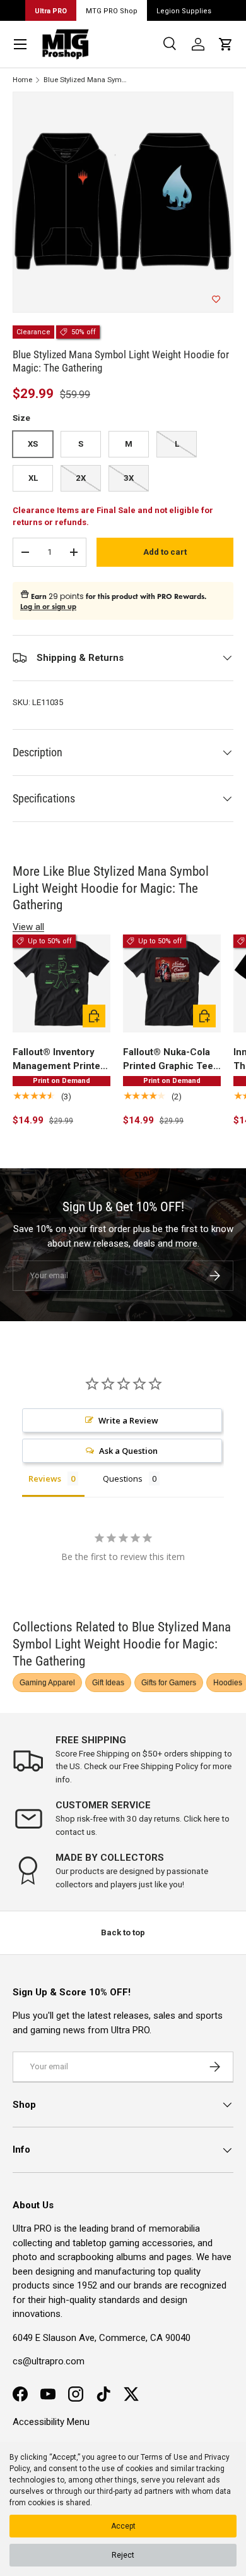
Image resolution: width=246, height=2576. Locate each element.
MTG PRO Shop (112, 11)
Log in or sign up (48, 607)
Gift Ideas (108, 1683)
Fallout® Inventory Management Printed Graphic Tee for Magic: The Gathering (61, 1060)
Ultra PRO (51, 11)
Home (22, 80)
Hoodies (228, 1683)
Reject (123, 2555)
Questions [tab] (123, 1478)
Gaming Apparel (47, 1683)
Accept (123, 2526)
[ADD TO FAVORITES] (216, 299)
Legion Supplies (184, 11)
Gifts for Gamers (169, 1683)
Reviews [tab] (45, 1478)
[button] (226, 44)
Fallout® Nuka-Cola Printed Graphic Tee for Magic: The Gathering (168, 1060)
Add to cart (165, 552)
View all (28, 927)
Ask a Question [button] (128, 1451)
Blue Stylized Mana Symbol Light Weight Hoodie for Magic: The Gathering (86, 80)
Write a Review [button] (128, 1420)
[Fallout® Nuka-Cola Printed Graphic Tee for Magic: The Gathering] (172, 983)
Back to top (123, 1932)
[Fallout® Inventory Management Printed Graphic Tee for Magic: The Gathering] (61, 983)
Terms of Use (164, 2457)
